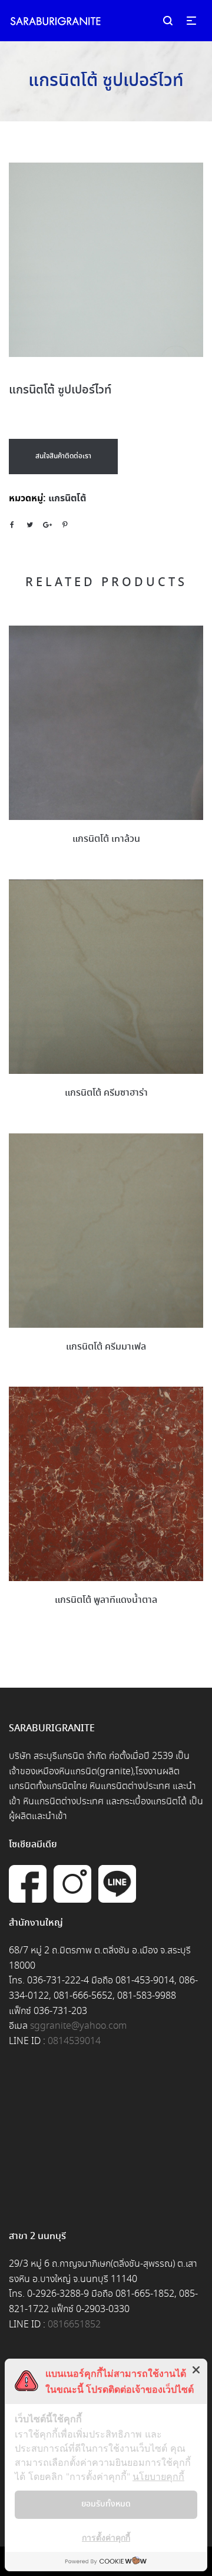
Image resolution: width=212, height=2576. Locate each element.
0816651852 (74, 2325)
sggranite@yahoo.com (78, 2026)
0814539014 (74, 2041)
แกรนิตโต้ (67, 498)
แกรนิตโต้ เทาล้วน (106, 839)
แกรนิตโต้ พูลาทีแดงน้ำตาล (106, 1600)
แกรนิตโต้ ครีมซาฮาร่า (106, 1093)
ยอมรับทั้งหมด (106, 2504)
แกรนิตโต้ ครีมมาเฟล (106, 1347)
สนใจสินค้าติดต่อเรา (63, 456)
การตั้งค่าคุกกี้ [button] (106, 2537)
